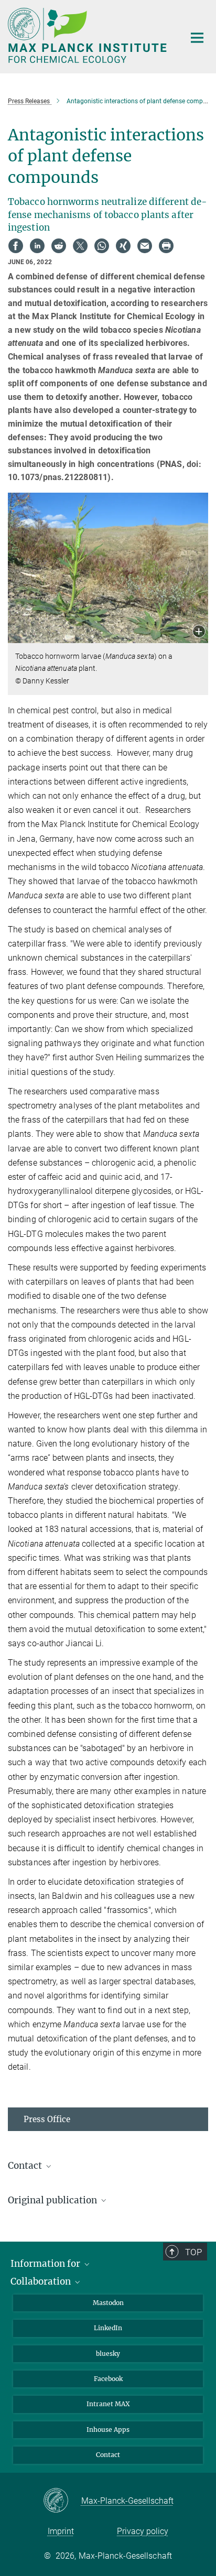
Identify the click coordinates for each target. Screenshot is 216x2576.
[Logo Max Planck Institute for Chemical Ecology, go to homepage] (88, 35)
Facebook (108, 2379)
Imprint (61, 2531)
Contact (108, 2455)
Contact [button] (26, 2166)
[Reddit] (59, 246)
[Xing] (123, 246)
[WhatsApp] (102, 246)
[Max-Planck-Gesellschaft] (62, 2501)
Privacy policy (143, 2531)
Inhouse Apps (108, 2430)
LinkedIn (108, 2328)
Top (193, 2252)
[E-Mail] (145, 246)
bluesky (108, 2354)
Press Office (47, 2119)
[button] (199, 632)
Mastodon (108, 2303)
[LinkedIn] (37, 246)
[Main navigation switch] (197, 38)
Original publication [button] (53, 2200)
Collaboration (42, 2281)
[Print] (166, 246)
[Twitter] (80, 246)
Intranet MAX (108, 2404)
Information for (46, 2264)
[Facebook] (16, 246)
